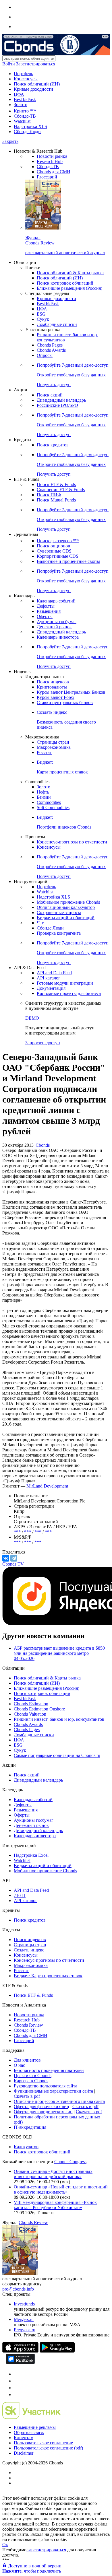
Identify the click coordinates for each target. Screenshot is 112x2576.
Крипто (25, 111)
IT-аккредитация (30, 2127)
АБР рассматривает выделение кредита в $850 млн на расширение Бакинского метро (59, 1653)
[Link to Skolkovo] (31, 2417)
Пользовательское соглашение (43, 2443)
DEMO (32, 1018)
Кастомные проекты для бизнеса (69, 993)
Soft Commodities (53, 807)
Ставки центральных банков (65, 702)
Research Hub (50, 161)
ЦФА (19, 94)
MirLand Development (47, 1486)
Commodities (49, 802)
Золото (21, 105)
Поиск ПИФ (49, 495)
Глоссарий (47, 177)
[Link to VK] (17, 2388)
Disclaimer (24, 2453)
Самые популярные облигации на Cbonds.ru (57, 1755)
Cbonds (43, 1145)
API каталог (49, 978)
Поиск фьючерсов (58, 541)
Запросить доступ (43, 1043)
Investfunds (24, 2304)
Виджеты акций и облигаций (66, 918)
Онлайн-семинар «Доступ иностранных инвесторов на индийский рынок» (53, 2174)
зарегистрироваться (46, 2550)
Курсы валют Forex (56, 697)
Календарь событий (56, 601)
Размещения (49, 611)
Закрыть (10, 141)
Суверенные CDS (54, 551)
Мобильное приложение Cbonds (68, 902)
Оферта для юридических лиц (43, 2112)
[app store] (20, 2351)
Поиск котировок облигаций (65, 283)
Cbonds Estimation (31, 1704)
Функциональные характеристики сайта (53, 2091)
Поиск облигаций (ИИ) (37, 84)
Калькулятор (26, 2147)
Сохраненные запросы (59, 912)
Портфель (23, 74)
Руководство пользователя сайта (46, 2086)
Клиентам (24, 2438)
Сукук (43, 319)
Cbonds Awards (51, 350)
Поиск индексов (53, 682)
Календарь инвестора (58, 637)
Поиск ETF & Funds (56, 484)
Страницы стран (53, 742)
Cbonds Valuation (30, 1714)
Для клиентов (27, 2060)
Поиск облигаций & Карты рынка (70, 273)
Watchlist (22, 121)
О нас (19, 2065)
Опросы (45, 355)
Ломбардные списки (57, 324)
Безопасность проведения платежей (49, 2070)
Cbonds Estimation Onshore (39, 1709)
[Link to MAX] (17, 2395)
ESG (41, 314)
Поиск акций (50, 395)
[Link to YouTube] (17, 2381)
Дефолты (46, 606)
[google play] (57, 2351)
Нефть (43, 792)
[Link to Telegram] (17, 2374)
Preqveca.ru (25, 2330)
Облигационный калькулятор (66, 907)
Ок (5, 2545)
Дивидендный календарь (61, 400)
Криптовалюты (52, 687)
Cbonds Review (28, 2025)
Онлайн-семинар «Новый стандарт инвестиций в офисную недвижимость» (61, 2189)
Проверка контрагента (59, 933)
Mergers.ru (24, 2319)
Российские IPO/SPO (57, 405)
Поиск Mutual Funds (56, 500)
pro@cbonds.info (18, 2289)
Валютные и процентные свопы (68, 561)
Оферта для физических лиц (41, 2107)
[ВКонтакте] (6, 1558)
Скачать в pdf (27, 2096)
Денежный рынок (54, 627)
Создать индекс (29, 1950)
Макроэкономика (54, 747)
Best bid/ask (25, 99)
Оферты (45, 616)
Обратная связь (29, 2432)
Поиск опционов (53, 546)
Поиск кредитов (53, 445)
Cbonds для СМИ (54, 172)
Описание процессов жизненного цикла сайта (59, 2101)
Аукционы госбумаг (57, 622)
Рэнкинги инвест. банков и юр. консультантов (59, 1719)
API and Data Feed (54, 973)
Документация (51, 988)
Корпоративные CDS (58, 556)
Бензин (44, 797)
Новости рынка (52, 156)
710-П (20, 1895)
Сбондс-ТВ (25, 116)
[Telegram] (14, 1558)
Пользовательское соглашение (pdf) (48, 2448)
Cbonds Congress (70, 2162)
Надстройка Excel (31, 1855)
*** (17, 1532)
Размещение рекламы (35, 2427)
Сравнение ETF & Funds (61, 490)
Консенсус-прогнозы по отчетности (72, 842)
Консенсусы (26, 79)
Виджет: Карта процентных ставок (48, 1976)
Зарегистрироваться (36, 64)
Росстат (44, 752)
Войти (9, 64)
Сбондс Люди (27, 132)
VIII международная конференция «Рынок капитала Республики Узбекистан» (55, 2205)
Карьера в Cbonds (31, 2081)
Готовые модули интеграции (65, 983)
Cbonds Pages (50, 345)
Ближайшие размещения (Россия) (69, 288)
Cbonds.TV (13, 1564)
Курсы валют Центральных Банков (71, 692)
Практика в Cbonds (33, 2076)
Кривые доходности (33, 89)
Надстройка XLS (30, 126)
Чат (40, 923)
